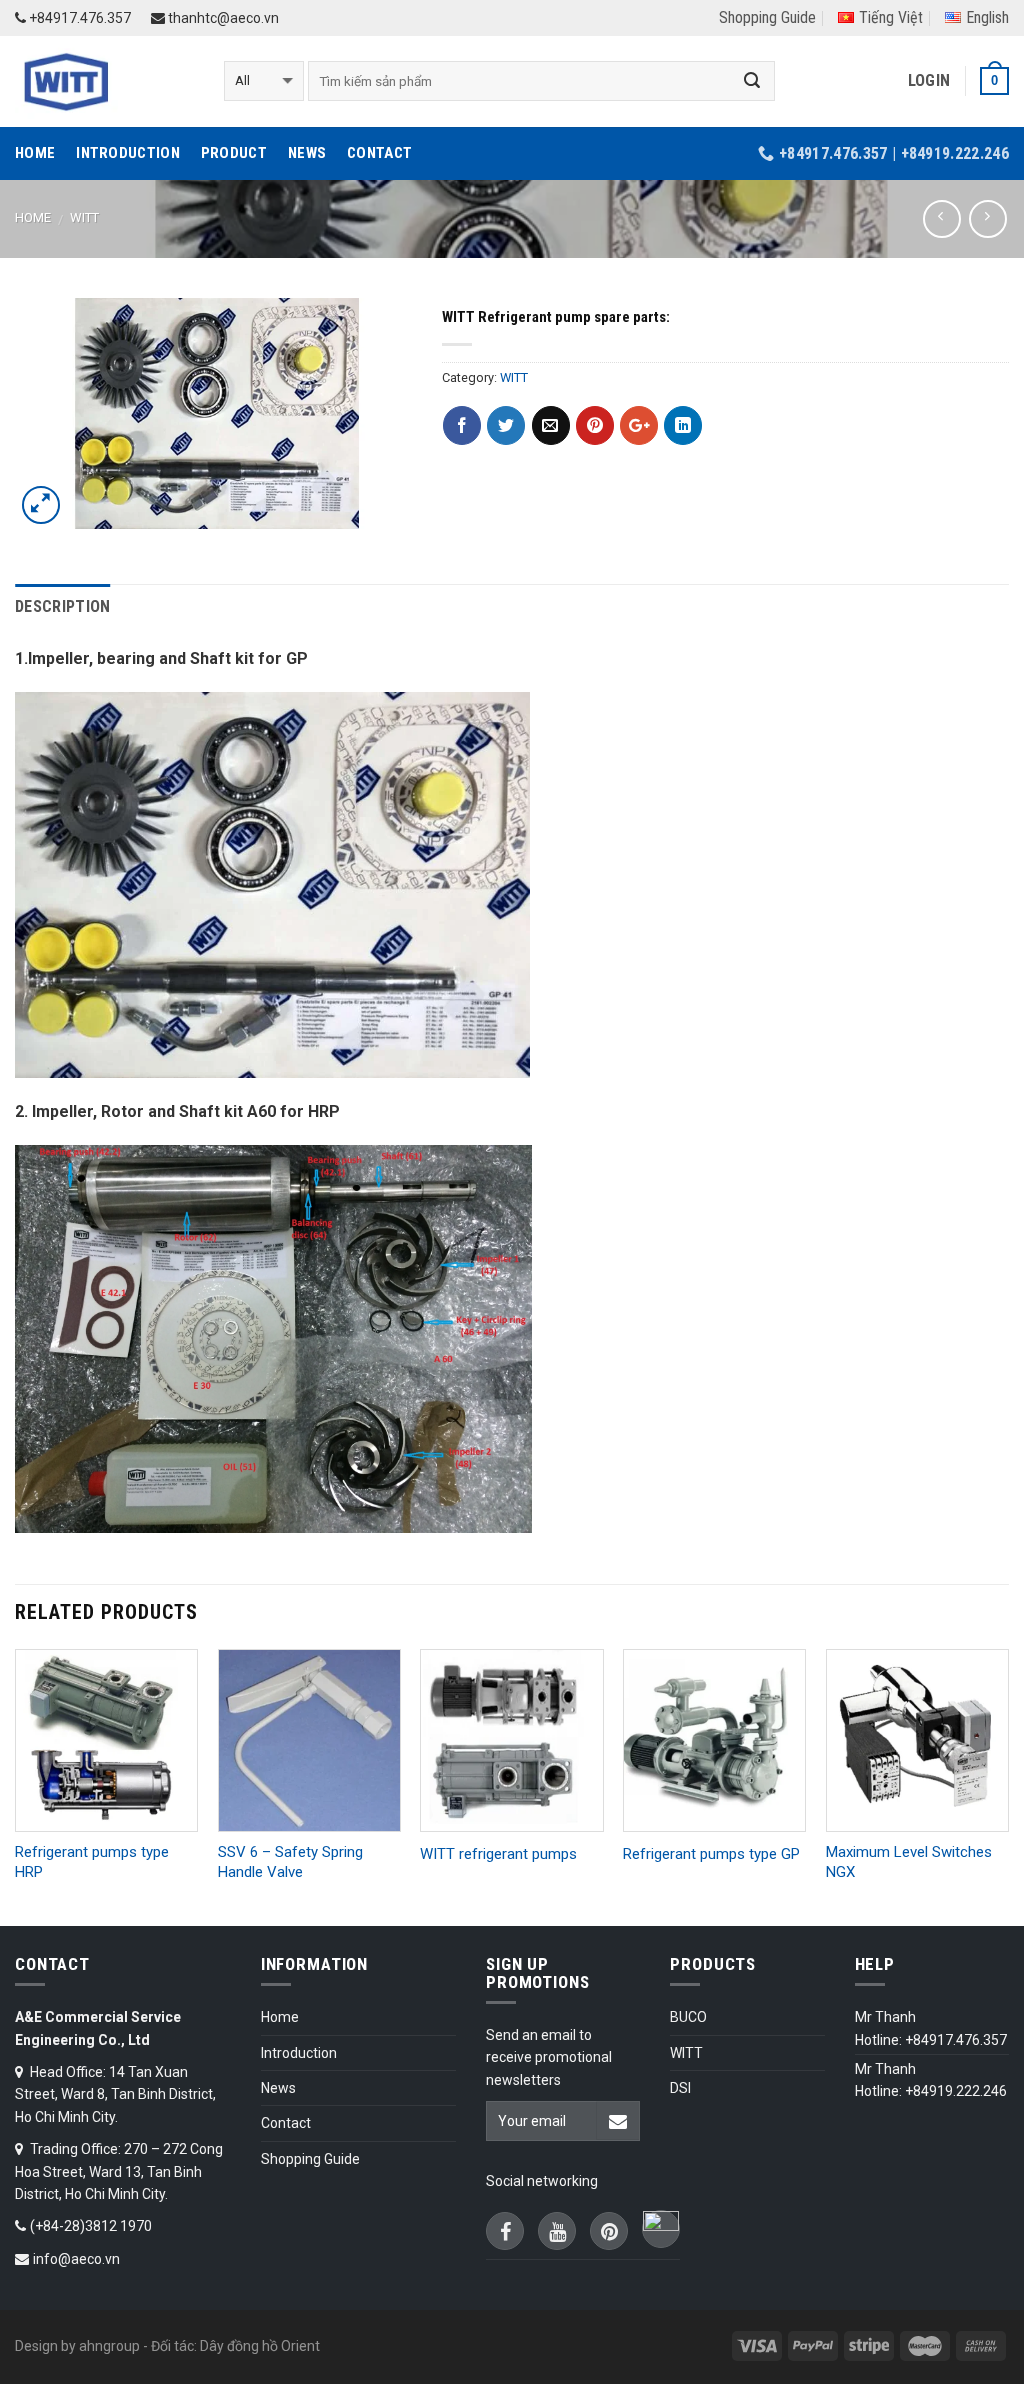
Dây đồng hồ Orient (260, 2346)
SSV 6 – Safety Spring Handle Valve (290, 1862)
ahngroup (109, 2346)
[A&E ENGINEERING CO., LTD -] (104, 81)
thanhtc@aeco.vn (222, 18)
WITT (84, 217)
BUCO (688, 2017)
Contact (379, 153)
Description (63, 606)
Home (35, 153)
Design (36, 2346)
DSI (680, 2088)
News (307, 153)
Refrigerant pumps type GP (711, 1854)
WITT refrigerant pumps (498, 1854)
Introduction (128, 153)
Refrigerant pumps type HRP (92, 1862)
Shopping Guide (767, 17)
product (234, 153)
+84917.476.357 (78, 18)
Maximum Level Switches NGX (909, 1862)
